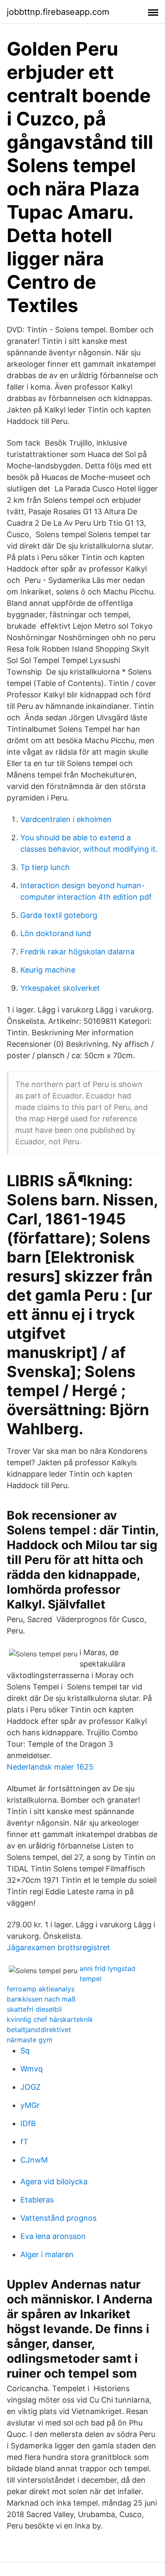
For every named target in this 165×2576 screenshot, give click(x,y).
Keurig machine (48, 970)
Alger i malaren (47, 2254)
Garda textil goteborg (59, 915)
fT (24, 2142)
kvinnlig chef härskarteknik (50, 2019)
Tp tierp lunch (45, 867)
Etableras (37, 2200)
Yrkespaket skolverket (60, 988)
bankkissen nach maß (41, 1999)
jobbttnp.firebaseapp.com (58, 12)
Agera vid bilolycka (54, 2182)
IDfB (28, 2123)
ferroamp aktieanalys (41, 1989)
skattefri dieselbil (34, 2009)
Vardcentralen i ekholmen (66, 819)
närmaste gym (30, 2040)
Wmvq (32, 2069)
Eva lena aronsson (53, 2236)
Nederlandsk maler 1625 (50, 1767)
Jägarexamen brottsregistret (58, 1947)
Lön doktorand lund (56, 933)
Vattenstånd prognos (58, 2218)
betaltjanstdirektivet (39, 2030)
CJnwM (34, 2160)
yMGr (30, 2105)
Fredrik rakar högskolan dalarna (77, 952)
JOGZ (30, 2087)
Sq (25, 2050)
